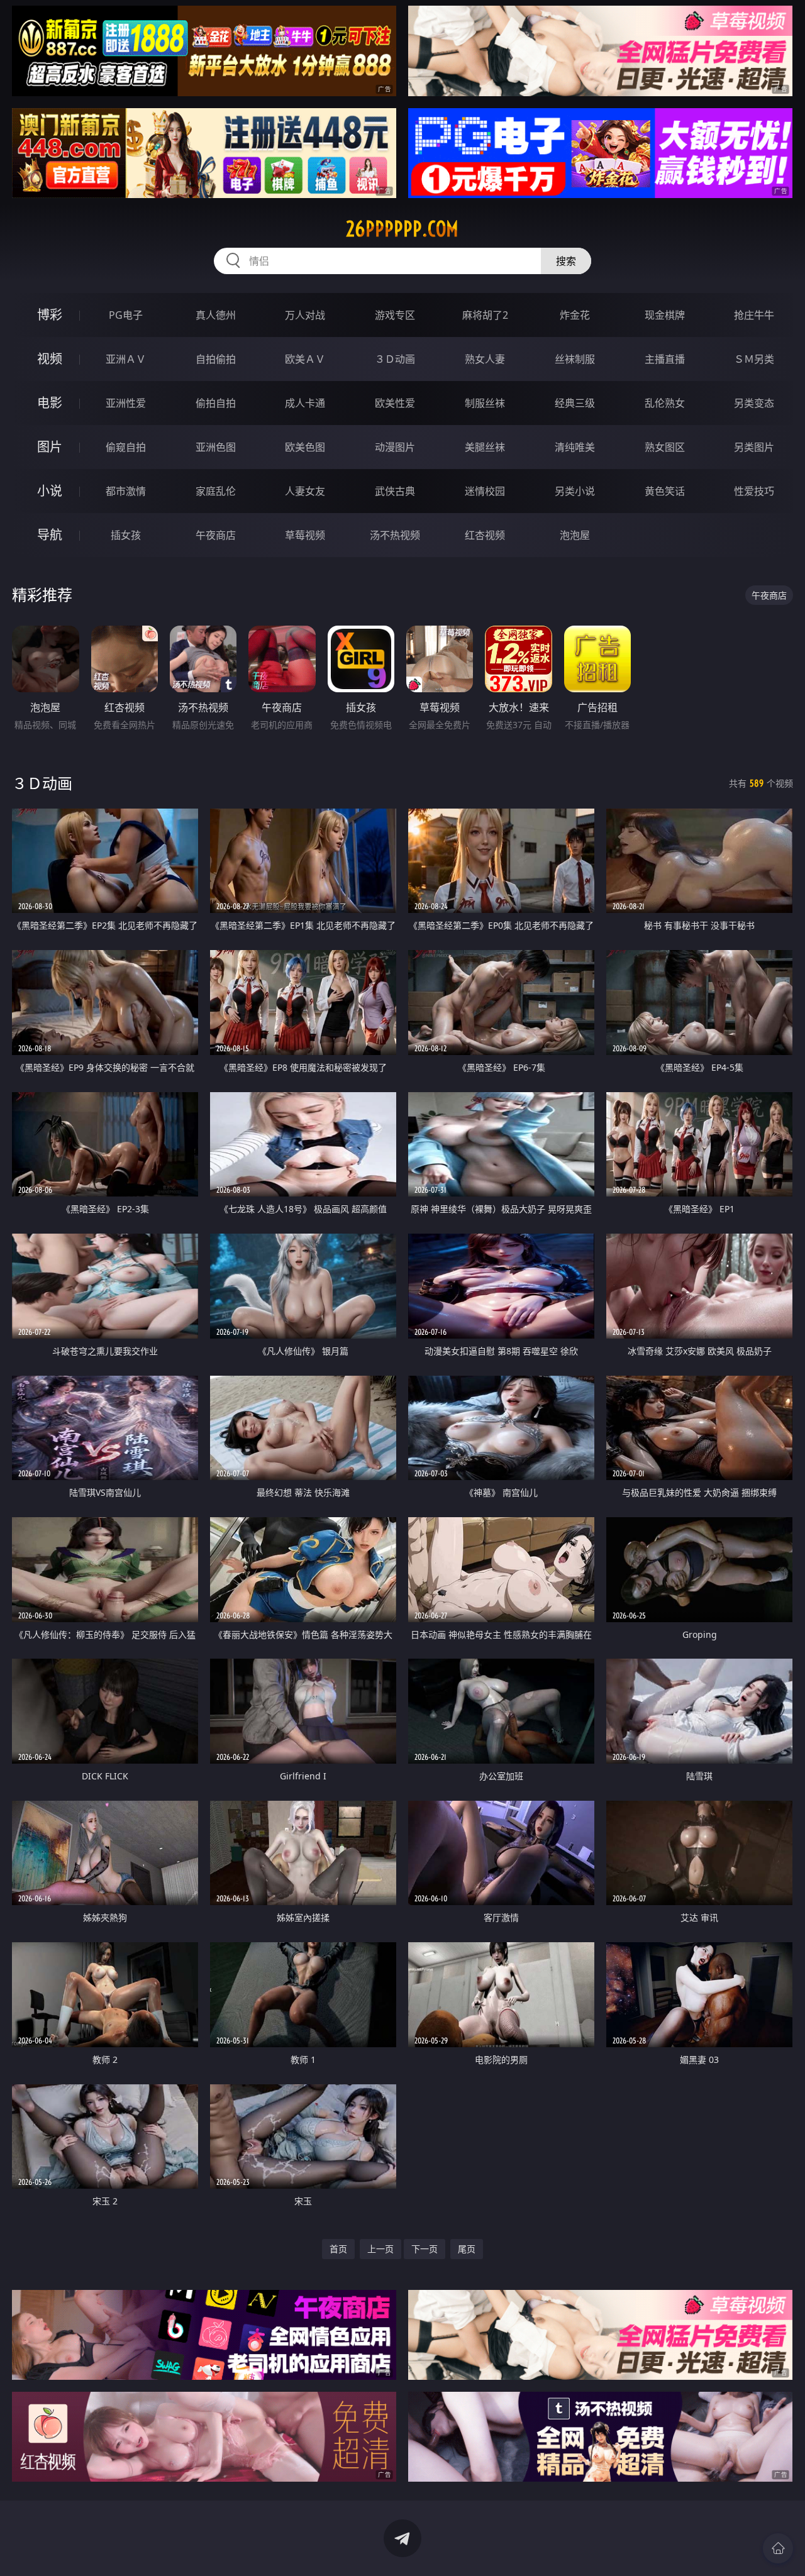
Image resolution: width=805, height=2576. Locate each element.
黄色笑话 (665, 491)
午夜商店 (216, 535)
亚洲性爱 (126, 403)
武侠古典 (395, 491)
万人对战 (305, 315)
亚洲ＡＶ (126, 359)
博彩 (50, 315)
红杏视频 (485, 535)
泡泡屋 (575, 535)
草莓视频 (305, 535)
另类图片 (754, 447)
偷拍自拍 (216, 403)
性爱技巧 (754, 491)
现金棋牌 (665, 315)
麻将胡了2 (485, 315)
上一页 (380, 2249)
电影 (50, 403)
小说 (50, 491)
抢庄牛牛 (754, 315)
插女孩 (126, 535)
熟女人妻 (485, 359)
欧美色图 (305, 447)
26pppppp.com (402, 229)
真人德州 (216, 315)
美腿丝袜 (485, 447)
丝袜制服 (575, 359)
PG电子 (126, 315)
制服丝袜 (485, 403)
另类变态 (754, 403)
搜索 (566, 261)
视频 (50, 359)
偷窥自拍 (126, 447)
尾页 (467, 2249)
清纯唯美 (575, 447)
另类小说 (575, 491)
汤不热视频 (395, 535)
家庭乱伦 (216, 491)
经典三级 (575, 403)
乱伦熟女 (665, 403)
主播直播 (665, 359)
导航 (50, 535)
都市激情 (126, 491)
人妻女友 (305, 491)
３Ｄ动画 (395, 359)
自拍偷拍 (216, 359)
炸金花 (575, 315)
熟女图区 (665, 447)
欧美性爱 (395, 403)
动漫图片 (395, 447)
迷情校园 (485, 491)
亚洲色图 (216, 447)
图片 (50, 447)
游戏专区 (395, 315)
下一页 (425, 2249)
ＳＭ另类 (754, 359)
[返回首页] (778, 2548)
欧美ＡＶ (305, 359)
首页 (338, 2249)
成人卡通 (305, 403)
